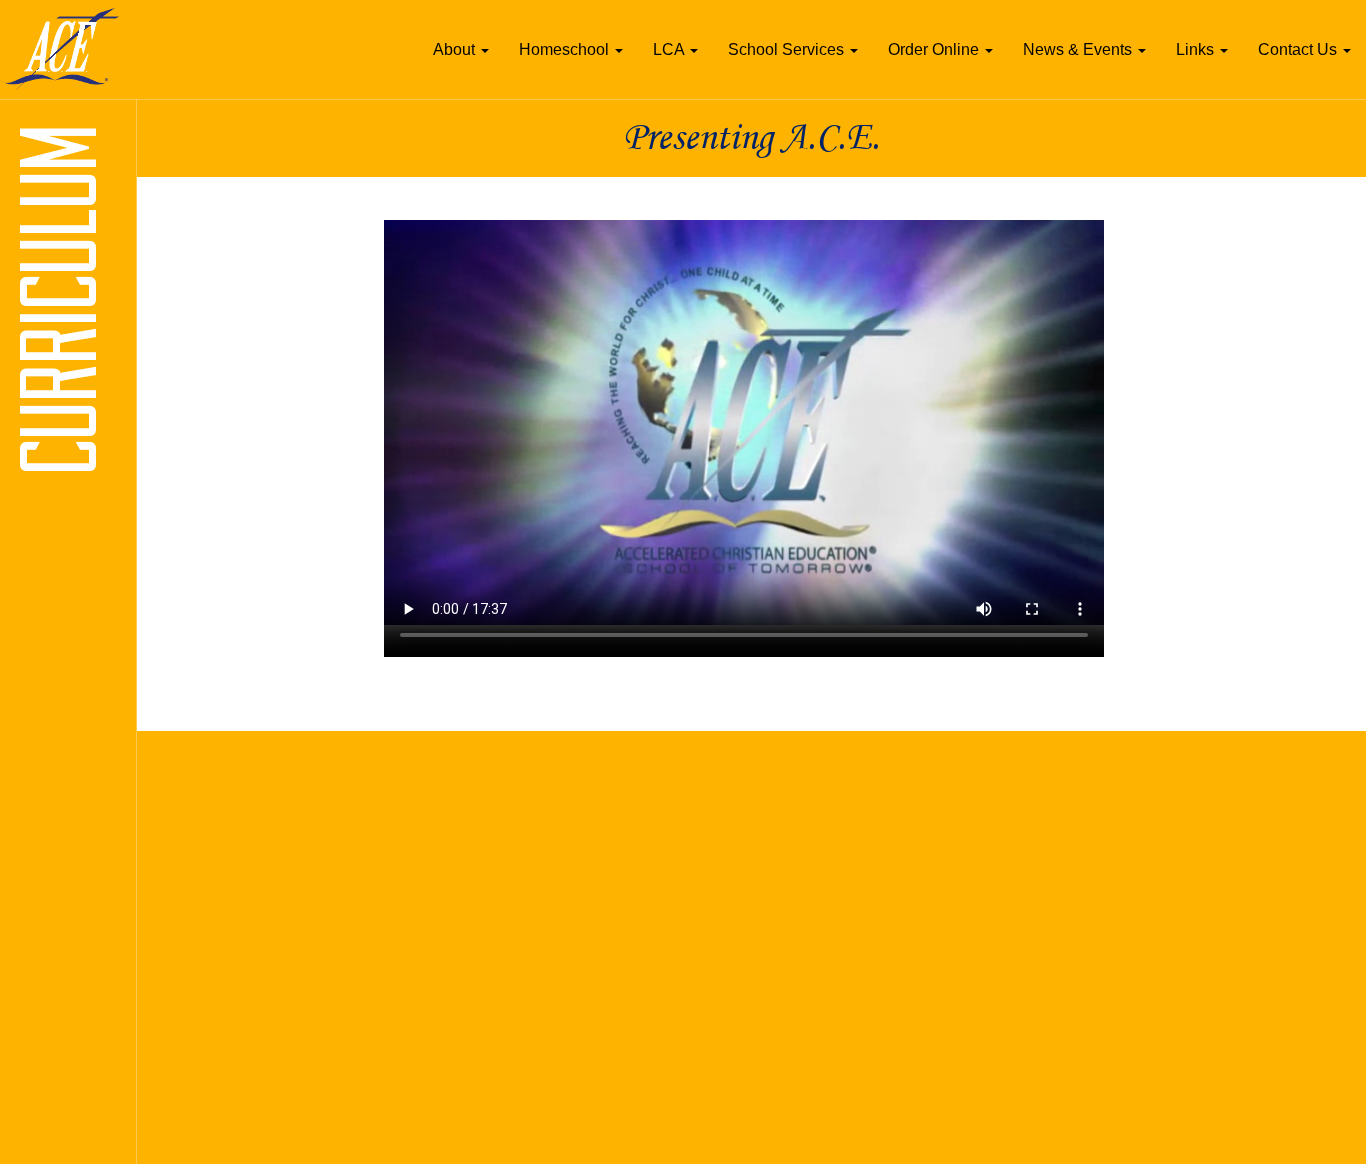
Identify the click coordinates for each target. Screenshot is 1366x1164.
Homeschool (566, 49)
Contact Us (1299, 49)
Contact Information (1027, 835)
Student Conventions (638, 991)
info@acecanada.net (1074, 965)
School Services (788, 49)
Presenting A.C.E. (237, 861)
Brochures (212, 939)
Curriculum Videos (630, 887)
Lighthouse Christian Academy (276, 991)
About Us (209, 835)
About (456, 49)
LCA (670, 49)
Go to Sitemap (236, 763)
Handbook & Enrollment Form (274, 1017)
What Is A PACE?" (238, 887)
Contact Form (1008, 861)
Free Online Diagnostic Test (659, 913)
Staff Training (613, 965)
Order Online (935, 49)
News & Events (1079, 49)
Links (1197, 49)
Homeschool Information (257, 913)
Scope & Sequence (241, 965)
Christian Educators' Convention (674, 939)
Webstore (602, 861)
